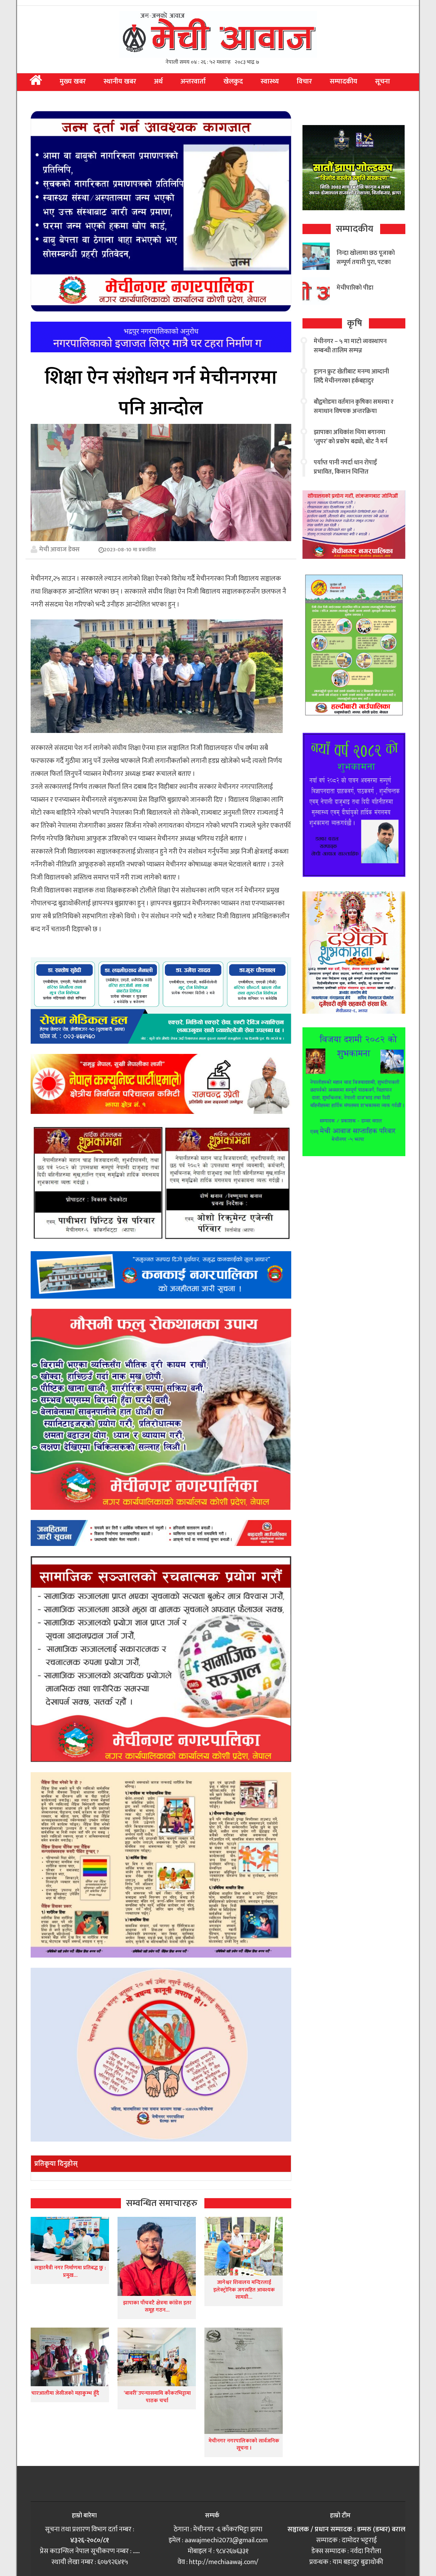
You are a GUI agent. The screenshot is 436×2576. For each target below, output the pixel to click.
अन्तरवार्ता (193, 81)
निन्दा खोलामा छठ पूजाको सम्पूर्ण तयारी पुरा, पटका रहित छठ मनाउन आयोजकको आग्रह (366, 267)
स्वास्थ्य (270, 81)
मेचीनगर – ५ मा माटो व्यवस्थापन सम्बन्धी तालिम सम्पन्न (350, 346)
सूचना (383, 81)
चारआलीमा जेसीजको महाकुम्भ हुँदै (65, 2393)
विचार (304, 81)
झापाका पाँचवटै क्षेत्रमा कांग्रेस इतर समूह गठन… (157, 2307)
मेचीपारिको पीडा (355, 288)
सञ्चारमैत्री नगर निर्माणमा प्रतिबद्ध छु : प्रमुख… (70, 2272)
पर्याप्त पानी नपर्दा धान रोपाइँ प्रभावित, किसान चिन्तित (345, 467)
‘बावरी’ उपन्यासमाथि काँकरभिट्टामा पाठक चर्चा (157, 2397)
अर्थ (158, 81)
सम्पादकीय (344, 81)
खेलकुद (233, 81)
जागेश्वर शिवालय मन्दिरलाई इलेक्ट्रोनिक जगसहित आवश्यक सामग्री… (244, 2290)
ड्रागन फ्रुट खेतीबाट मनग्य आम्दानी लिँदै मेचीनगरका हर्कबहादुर (351, 376)
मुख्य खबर (73, 81)
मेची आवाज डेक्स (59, 549)
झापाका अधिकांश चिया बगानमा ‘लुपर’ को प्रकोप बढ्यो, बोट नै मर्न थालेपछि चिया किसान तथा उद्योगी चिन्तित (352, 446)
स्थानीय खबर (120, 81)
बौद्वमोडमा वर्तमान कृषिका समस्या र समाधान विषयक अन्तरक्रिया (354, 407)
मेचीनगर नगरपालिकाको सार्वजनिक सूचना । (244, 2445)
